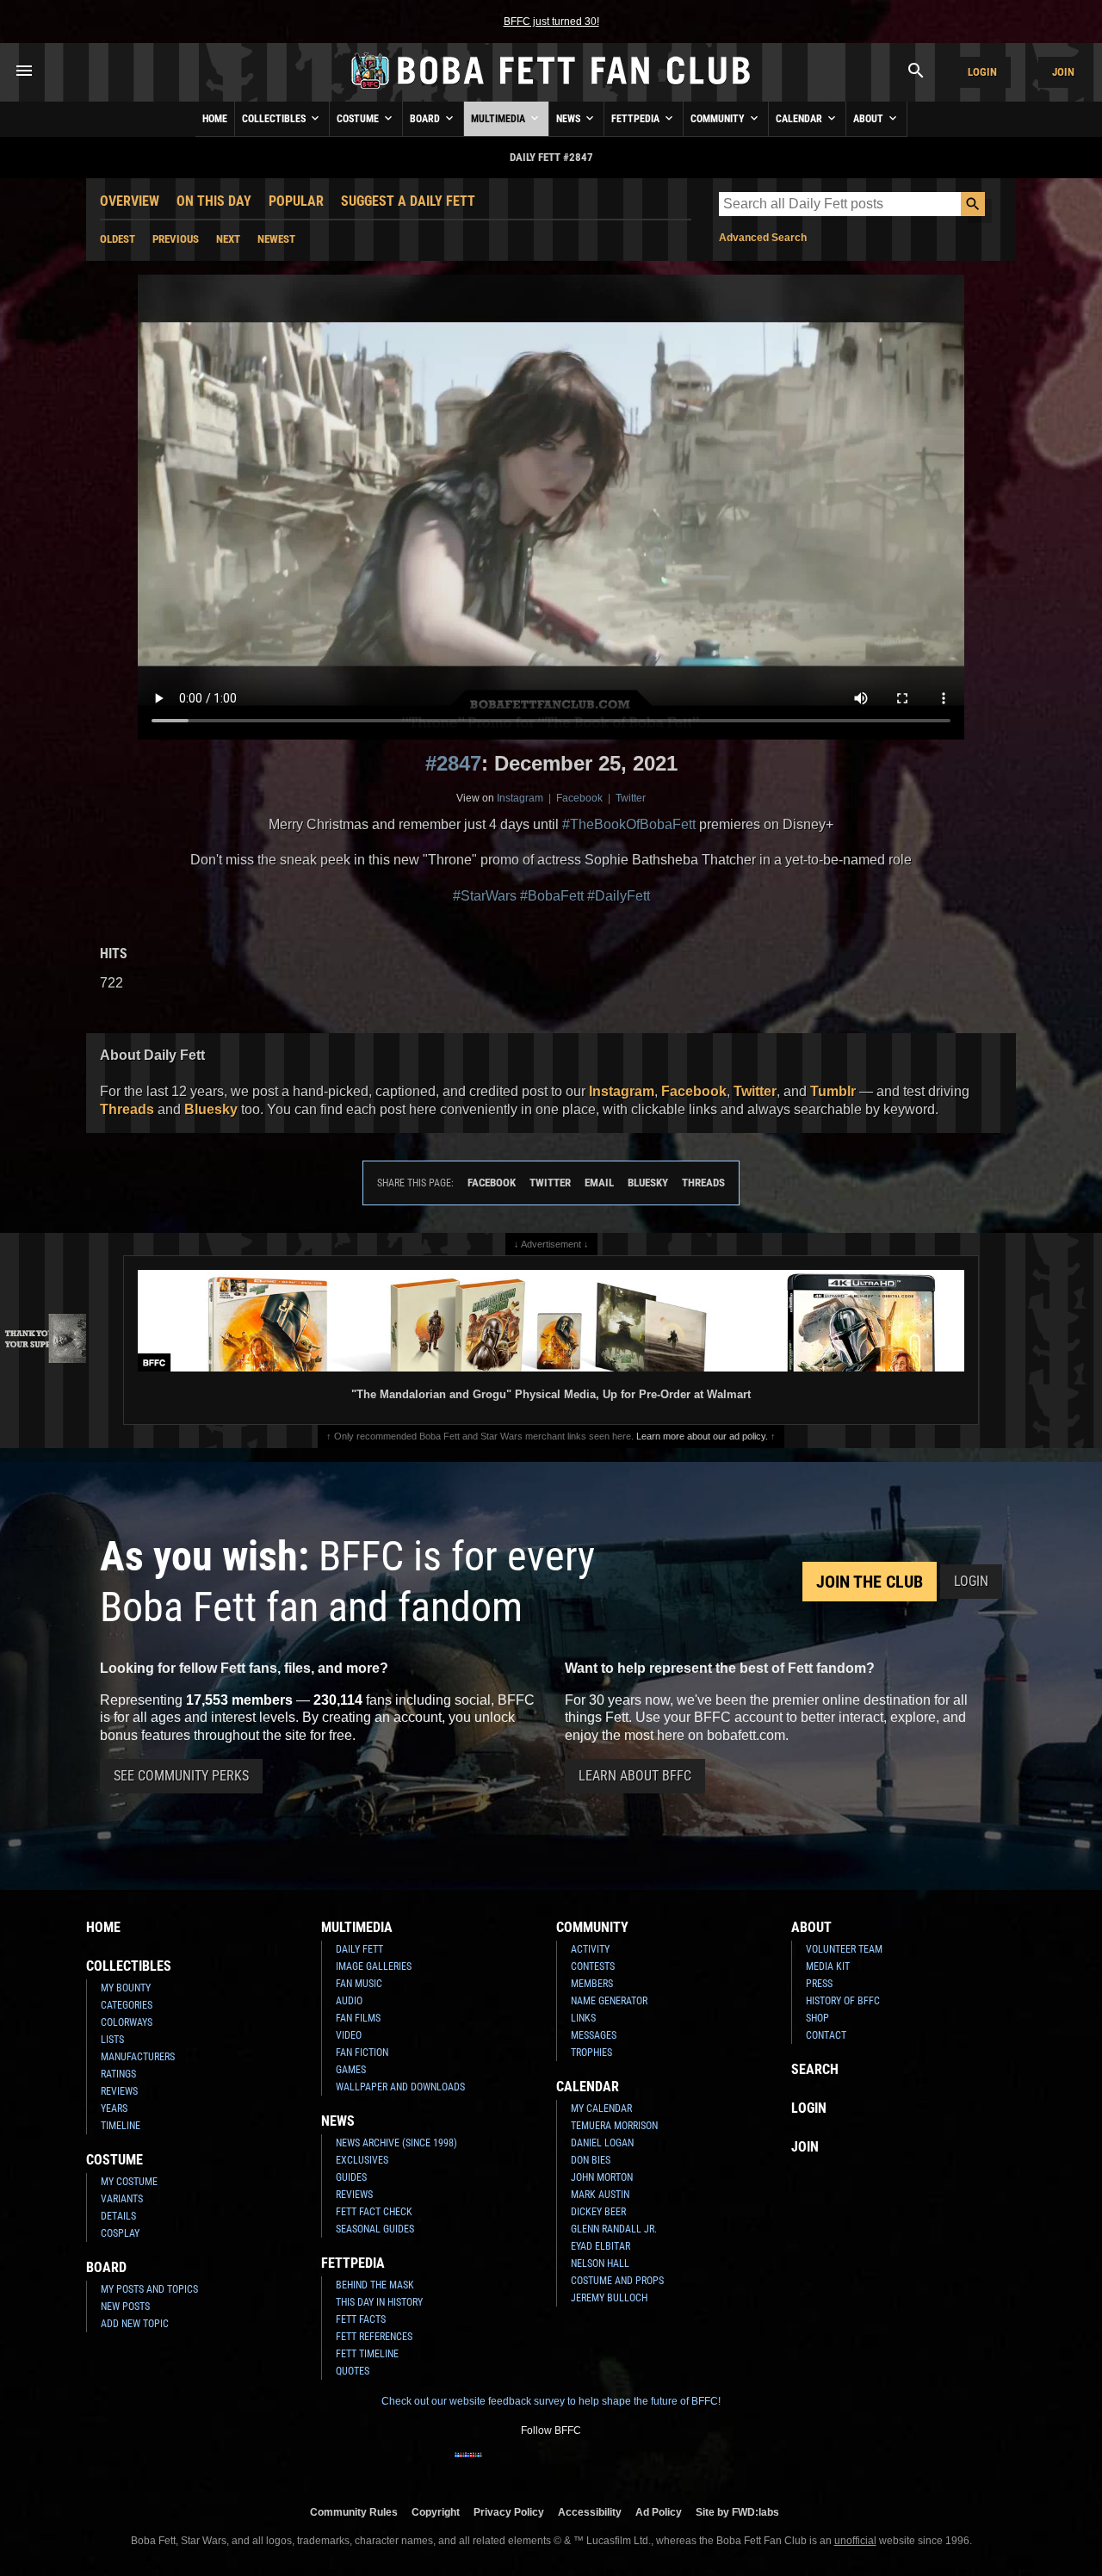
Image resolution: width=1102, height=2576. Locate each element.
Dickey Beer (598, 2212)
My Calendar (601, 2108)
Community (719, 119)
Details (118, 2216)
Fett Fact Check (374, 2212)
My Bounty (126, 1988)
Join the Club (870, 1582)
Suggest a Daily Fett (408, 201)
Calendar (800, 119)
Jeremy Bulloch (609, 2298)
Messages (594, 2035)
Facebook (579, 798)
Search (815, 2069)
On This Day (214, 201)
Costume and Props (617, 2281)
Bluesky (211, 1109)
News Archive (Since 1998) (396, 2143)
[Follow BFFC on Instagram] (496, 2466)
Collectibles (275, 119)
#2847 (453, 763)
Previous (176, 239)
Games (351, 2070)
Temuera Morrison (614, 2126)
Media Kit (828, 1966)
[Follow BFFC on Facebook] (468, 2466)
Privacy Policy (509, 2512)
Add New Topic (135, 2324)
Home (215, 119)
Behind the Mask (375, 2285)
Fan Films (358, 2018)
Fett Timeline (367, 2354)
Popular (296, 201)
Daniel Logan (602, 2143)
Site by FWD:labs (737, 2512)
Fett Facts (361, 2319)
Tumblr (833, 1091)
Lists (112, 2040)
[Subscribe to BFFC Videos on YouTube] (579, 2466)
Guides (351, 2177)
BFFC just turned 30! (551, 22)
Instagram (520, 798)
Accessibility (590, 2512)
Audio (349, 2001)
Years (114, 2108)
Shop (817, 2018)
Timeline (121, 2126)
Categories (127, 2005)
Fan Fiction (362, 2053)
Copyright (436, 2512)
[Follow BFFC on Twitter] (523, 2466)
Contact (826, 2035)
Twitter (631, 798)
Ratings (118, 2074)
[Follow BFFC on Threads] (606, 2466)
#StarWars (485, 896)
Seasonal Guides (375, 2229)
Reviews (119, 2091)
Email (599, 1183)
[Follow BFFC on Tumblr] (551, 2466)
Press (819, 1984)
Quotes (353, 2371)
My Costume (129, 2182)
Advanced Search (763, 238)
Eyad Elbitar (601, 2246)
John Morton (602, 2177)
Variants (122, 2199)
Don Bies (591, 2160)
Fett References (374, 2337)
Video (349, 2035)
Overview (130, 201)
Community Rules (354, 2512)
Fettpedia (637, 119)
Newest (276, 239)
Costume (359, 119)
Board (426, 119)
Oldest (118, 239)
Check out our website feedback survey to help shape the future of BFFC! (551, 2401)
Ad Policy (659, 2512)
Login (982, 72)
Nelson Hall (600, 2263)
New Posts (125, 2307)
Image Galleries (374, 1966)
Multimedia (499, 119)
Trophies (591, 2053)
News (570, 119)
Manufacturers (138, 2057)
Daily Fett (359, 1949)
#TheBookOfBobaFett (629, 824)
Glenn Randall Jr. (614, 2229)
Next (228, 239)
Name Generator (609, 2001)
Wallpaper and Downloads (400, 2087)
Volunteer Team (844, 1949)
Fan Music (359, 1984)
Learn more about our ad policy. (702, 1436)
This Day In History (379, 2302)
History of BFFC (843, 2001)
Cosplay (120, 2233)
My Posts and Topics (149, 2289)
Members (592, 1984)
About (870, 119)
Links (583, 2018)
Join (1063, 72)
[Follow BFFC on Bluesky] (634, 2466)
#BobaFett (552, 896)
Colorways (127, 2022)
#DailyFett (619, 896)
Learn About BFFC (635, 1776)
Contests (593, 1966)
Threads (127, 1109)
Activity (590, 1949)
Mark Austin (600, 2195)
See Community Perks (181, 1776)
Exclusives (362, 2160)
